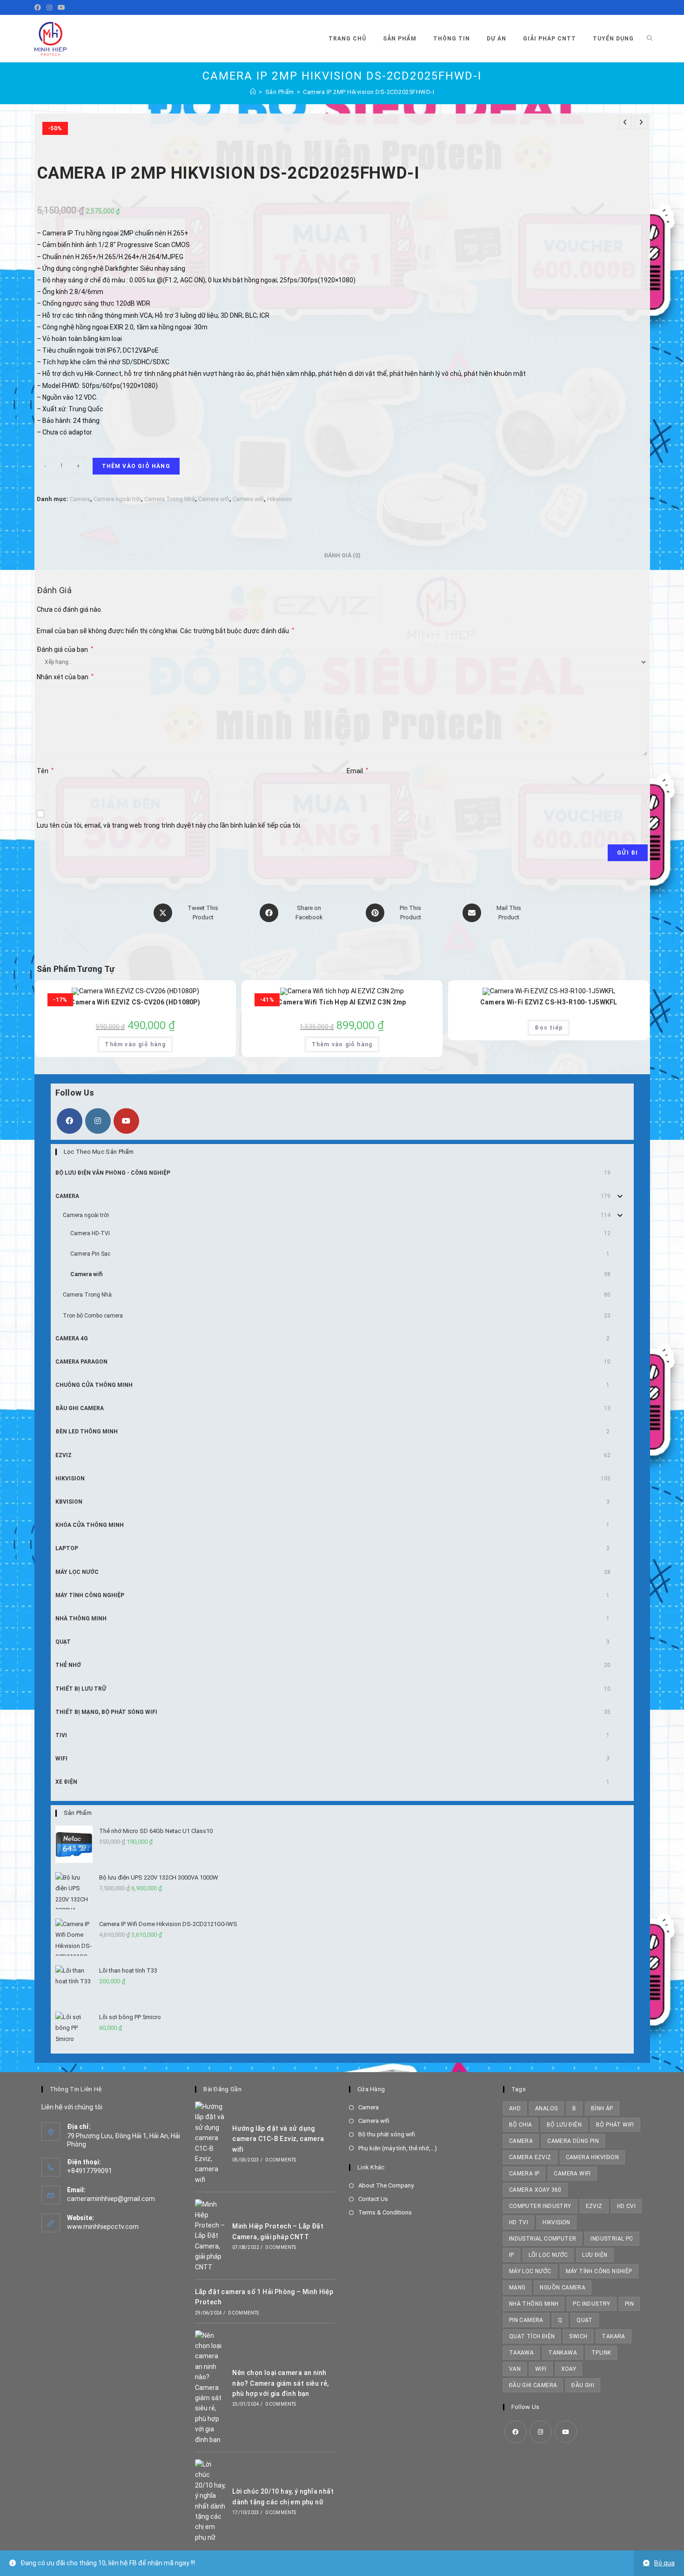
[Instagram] (49, 7)
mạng (517, 2288)
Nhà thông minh (534, 2304)
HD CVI (626, 2206)
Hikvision (279, 499)
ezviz (594, 2206)
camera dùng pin (573, 2141)
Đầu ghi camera (80, 1408)
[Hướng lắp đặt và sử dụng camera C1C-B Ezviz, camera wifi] (211, 2143)
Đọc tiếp (549, 1028)
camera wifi (572, 2174)
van (515, 2369)
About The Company (386, 2185)
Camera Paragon (81, 1362)
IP (512, 2255)
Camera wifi (214, 499)
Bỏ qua (664, 2563)
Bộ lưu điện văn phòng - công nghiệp (113, 1173)
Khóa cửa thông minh (90, 1525)
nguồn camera (563, 2288)
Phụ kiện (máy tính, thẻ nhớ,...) (398, 2148)
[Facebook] (39, 7)
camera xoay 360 (535, 2190)
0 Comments (281, 2160)
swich (578, 2336)
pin (629, 2304)
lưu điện (595, 2255)
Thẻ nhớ (68, 1665)
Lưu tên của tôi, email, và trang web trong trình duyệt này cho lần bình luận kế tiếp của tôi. (169, 825)
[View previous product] (625, 122)
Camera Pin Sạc (90, 1254)
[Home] (253, 92)
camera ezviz (530, 2157)
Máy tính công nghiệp (90, 1595)
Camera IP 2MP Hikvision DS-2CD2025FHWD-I (369, 92)
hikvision (557, 2222)
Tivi (61, 1735)
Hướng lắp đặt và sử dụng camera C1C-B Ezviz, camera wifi (278, 2139)
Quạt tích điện (532, 2336)
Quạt (63, 1642)
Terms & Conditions (385, 2212)
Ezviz (64, 1455)
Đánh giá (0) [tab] (342, 555)
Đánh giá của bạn (65, 649)
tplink (601, 2353)
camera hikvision (592, 2157)
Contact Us (373, 2199)
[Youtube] (61, 7)
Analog (547, 2108)
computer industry (540, 2206)
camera (521, 2141)
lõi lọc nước (548, 2255)
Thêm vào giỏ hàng (136, 466)
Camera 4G (72, 1338)
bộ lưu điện (564, 2125)
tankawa (563, 2353)
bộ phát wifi (615, 2125)
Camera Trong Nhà (170, 499)
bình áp (602, 2108)
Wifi (61, 1759)
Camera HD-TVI (90, 1233)
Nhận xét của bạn (65, 677)
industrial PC (612, 2239)
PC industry (591, 2304)
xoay (569, 2369)
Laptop (67, 1548)
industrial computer (543, 2239)
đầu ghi (583, 2385)
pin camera (526, 2320)
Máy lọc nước (77, 1572)
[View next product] (641, 122)
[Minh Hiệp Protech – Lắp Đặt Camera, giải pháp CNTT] (211, 2236)
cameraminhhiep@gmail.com (111, 2199)
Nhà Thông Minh (81, 1619)
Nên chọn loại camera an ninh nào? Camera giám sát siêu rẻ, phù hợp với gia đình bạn (281, 2383)
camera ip (524, 2174)
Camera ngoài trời (117, 499)
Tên (45, 771)
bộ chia (521, 2125)
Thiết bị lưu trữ (81, 1689)
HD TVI (519, 2222)
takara (613, 2336)
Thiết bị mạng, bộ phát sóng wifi (106, 1712)
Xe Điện (66, 1782)
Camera (80, 499)
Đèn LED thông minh (87, 1432)
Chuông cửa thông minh (94, 1385)
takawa (521, 2353)
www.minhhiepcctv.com (103, 2227)
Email (357, 771)
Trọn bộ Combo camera (93, 1316)
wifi (541, 2369)
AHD (515, 2108)
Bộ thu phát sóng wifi (387, 2134)
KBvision (69, 1502)
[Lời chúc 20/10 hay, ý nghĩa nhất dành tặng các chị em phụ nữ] (211, 2501)
